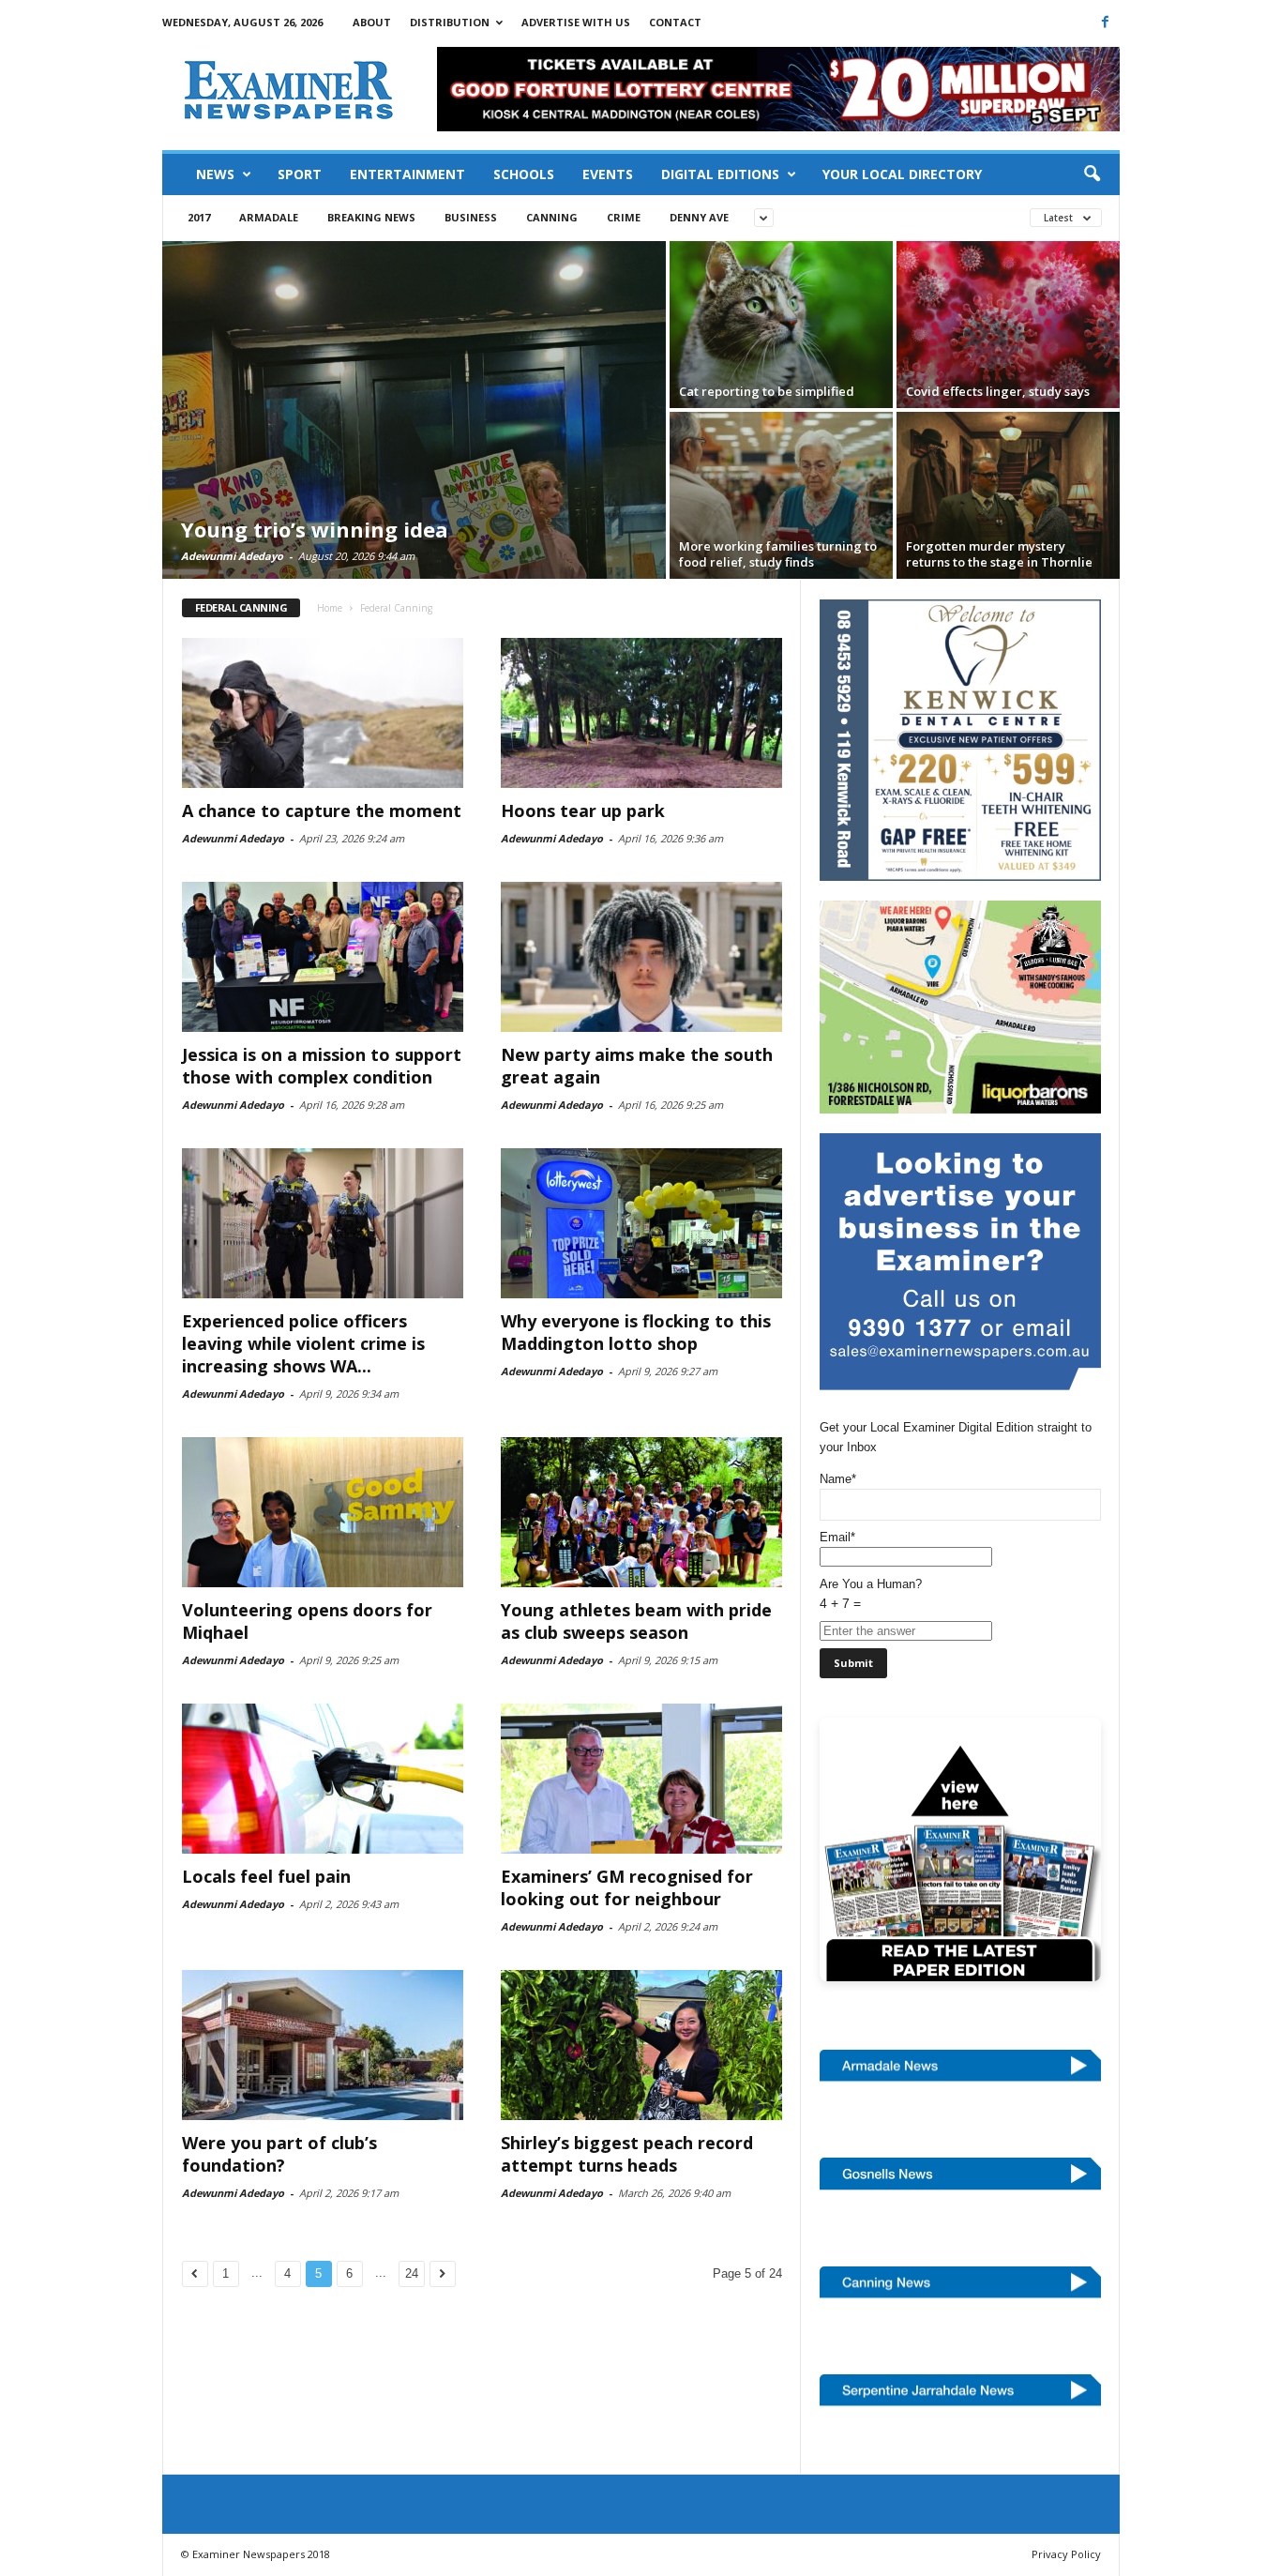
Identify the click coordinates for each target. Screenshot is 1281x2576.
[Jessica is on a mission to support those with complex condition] (323, 957)
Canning (552, 217)
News (215, 174)
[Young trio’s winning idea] (414, 410)
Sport (300, 174)
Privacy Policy (1066, 2554)
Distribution (450, 22)
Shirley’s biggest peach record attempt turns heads (627, 2154)
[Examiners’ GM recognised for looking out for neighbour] (641, 1779)
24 (412, 2273)
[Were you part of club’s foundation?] (323, 2045)
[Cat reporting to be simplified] (781, 325)
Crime (624, 217)
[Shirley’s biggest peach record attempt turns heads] (641, 2045)
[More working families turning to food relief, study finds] (781, 495)
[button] (1092, 174)
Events (608, 174)
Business (471, 217)
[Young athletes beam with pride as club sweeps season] (641, 1512)
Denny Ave (699, 217)
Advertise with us (576, 22)
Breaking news (371, 217)
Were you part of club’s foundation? (279, 2154)
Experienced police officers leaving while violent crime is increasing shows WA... (303, 1343)
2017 (199, 217)
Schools (524, 174)
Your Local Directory (902, 174)
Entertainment (407, 174)
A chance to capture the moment (322, 811)
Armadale (269, 217)
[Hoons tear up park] (641, 713)
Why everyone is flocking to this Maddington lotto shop (636, 1332)
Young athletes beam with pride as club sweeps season (636, 1621)
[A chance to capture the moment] (323, 713)
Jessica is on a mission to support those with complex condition (322, 1066)
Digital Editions (720, 174)
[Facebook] (1106, 22)
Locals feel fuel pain (266, 1876)
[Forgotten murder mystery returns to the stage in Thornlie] (1008, 495)
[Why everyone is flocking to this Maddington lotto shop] (641, 1223)
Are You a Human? (871, 1594)
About (372, 22)
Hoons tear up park (583, 811)
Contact (675, 22)
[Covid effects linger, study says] (1008, 325)
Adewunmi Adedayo (232, 556)
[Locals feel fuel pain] (323, 1779)
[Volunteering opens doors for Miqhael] (323, 1512)
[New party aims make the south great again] (641, 957)
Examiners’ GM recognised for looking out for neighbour (627, 1887)
